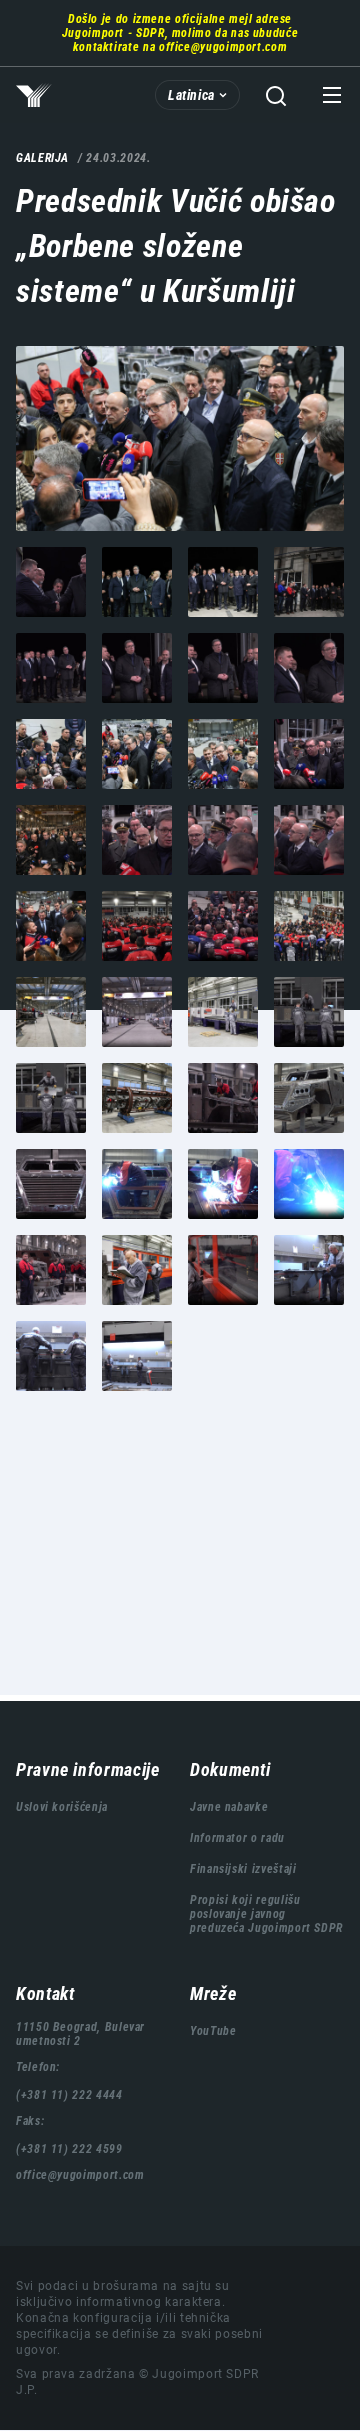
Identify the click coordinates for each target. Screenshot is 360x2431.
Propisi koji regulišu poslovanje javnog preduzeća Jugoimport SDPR (266, 1914)
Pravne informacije (88, 1769)
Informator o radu (237, 1838)
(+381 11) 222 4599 (69, 2149)
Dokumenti (230, 1769)
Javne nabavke (229, 1807)
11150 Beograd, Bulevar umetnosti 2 (80, 2034)
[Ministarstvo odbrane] (180, 438)
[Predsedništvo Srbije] (309, 582)
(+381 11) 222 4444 (69, 2095)
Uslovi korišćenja (62, 1807)
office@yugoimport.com (223, 47)
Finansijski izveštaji (243, 1869)
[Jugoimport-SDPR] (51, 582)
